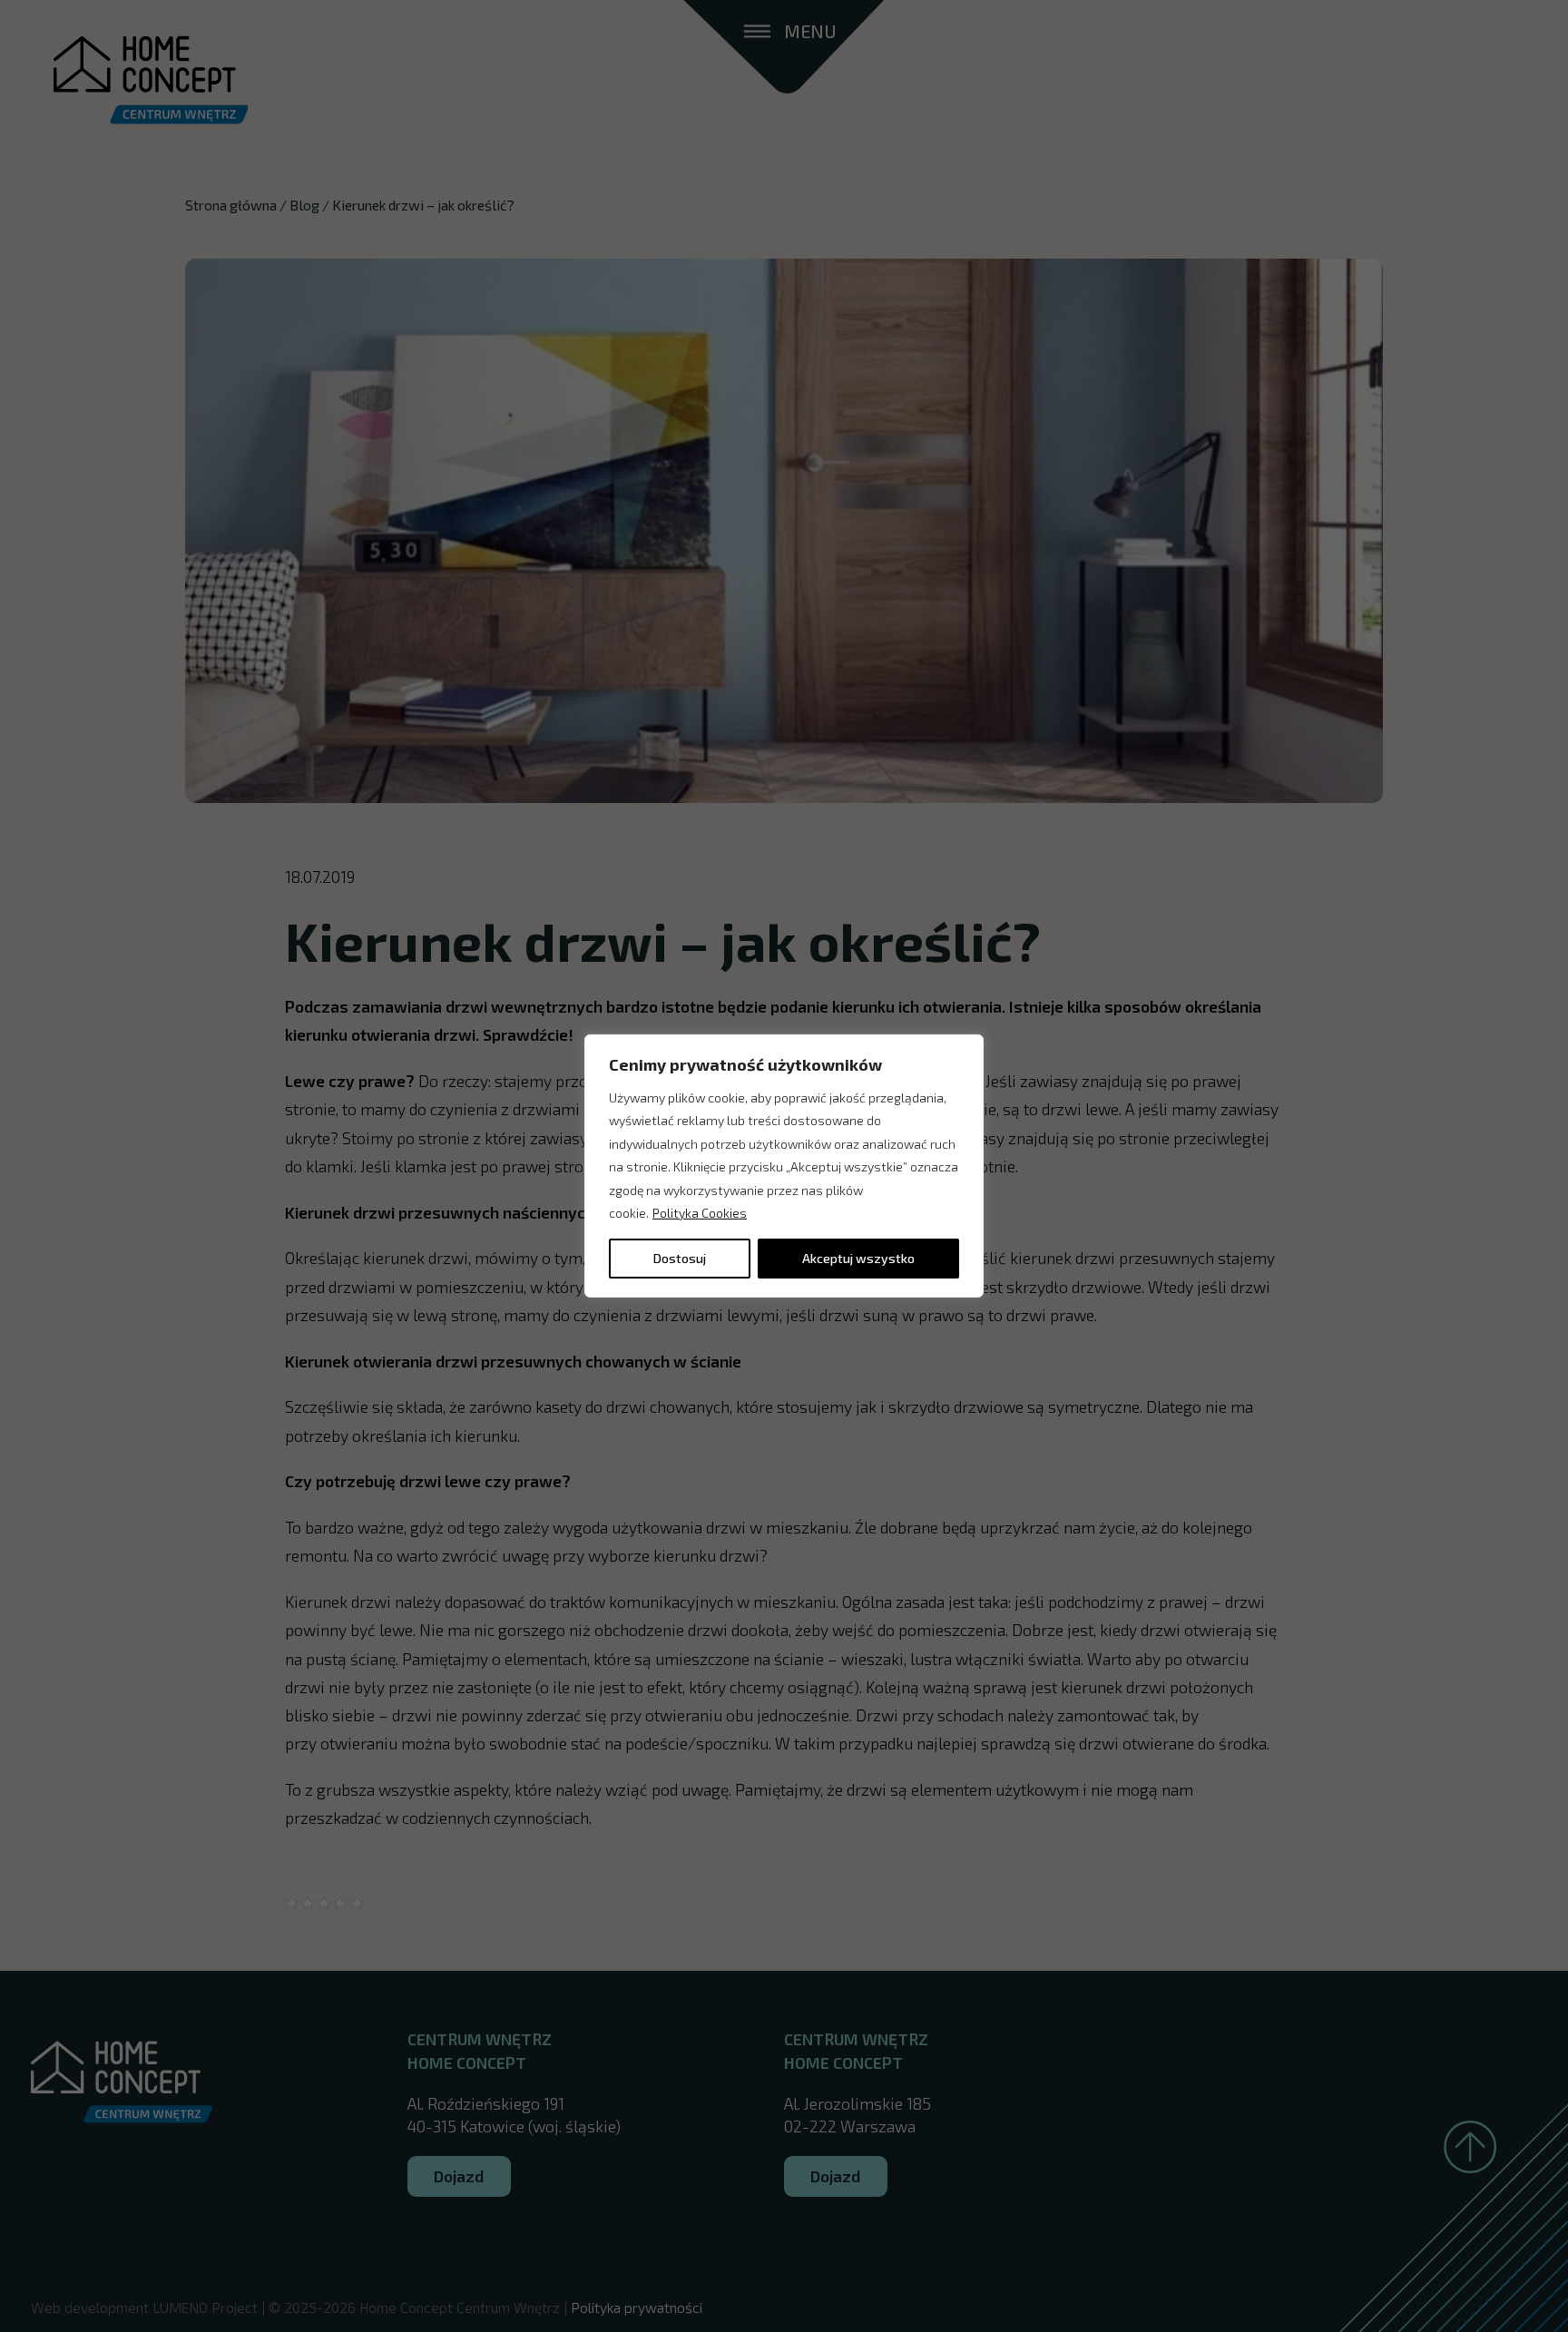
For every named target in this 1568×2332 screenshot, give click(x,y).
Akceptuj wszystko (858, 1258)
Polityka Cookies (700, 1213)
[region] (784, 1166)
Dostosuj (680, 1258)
